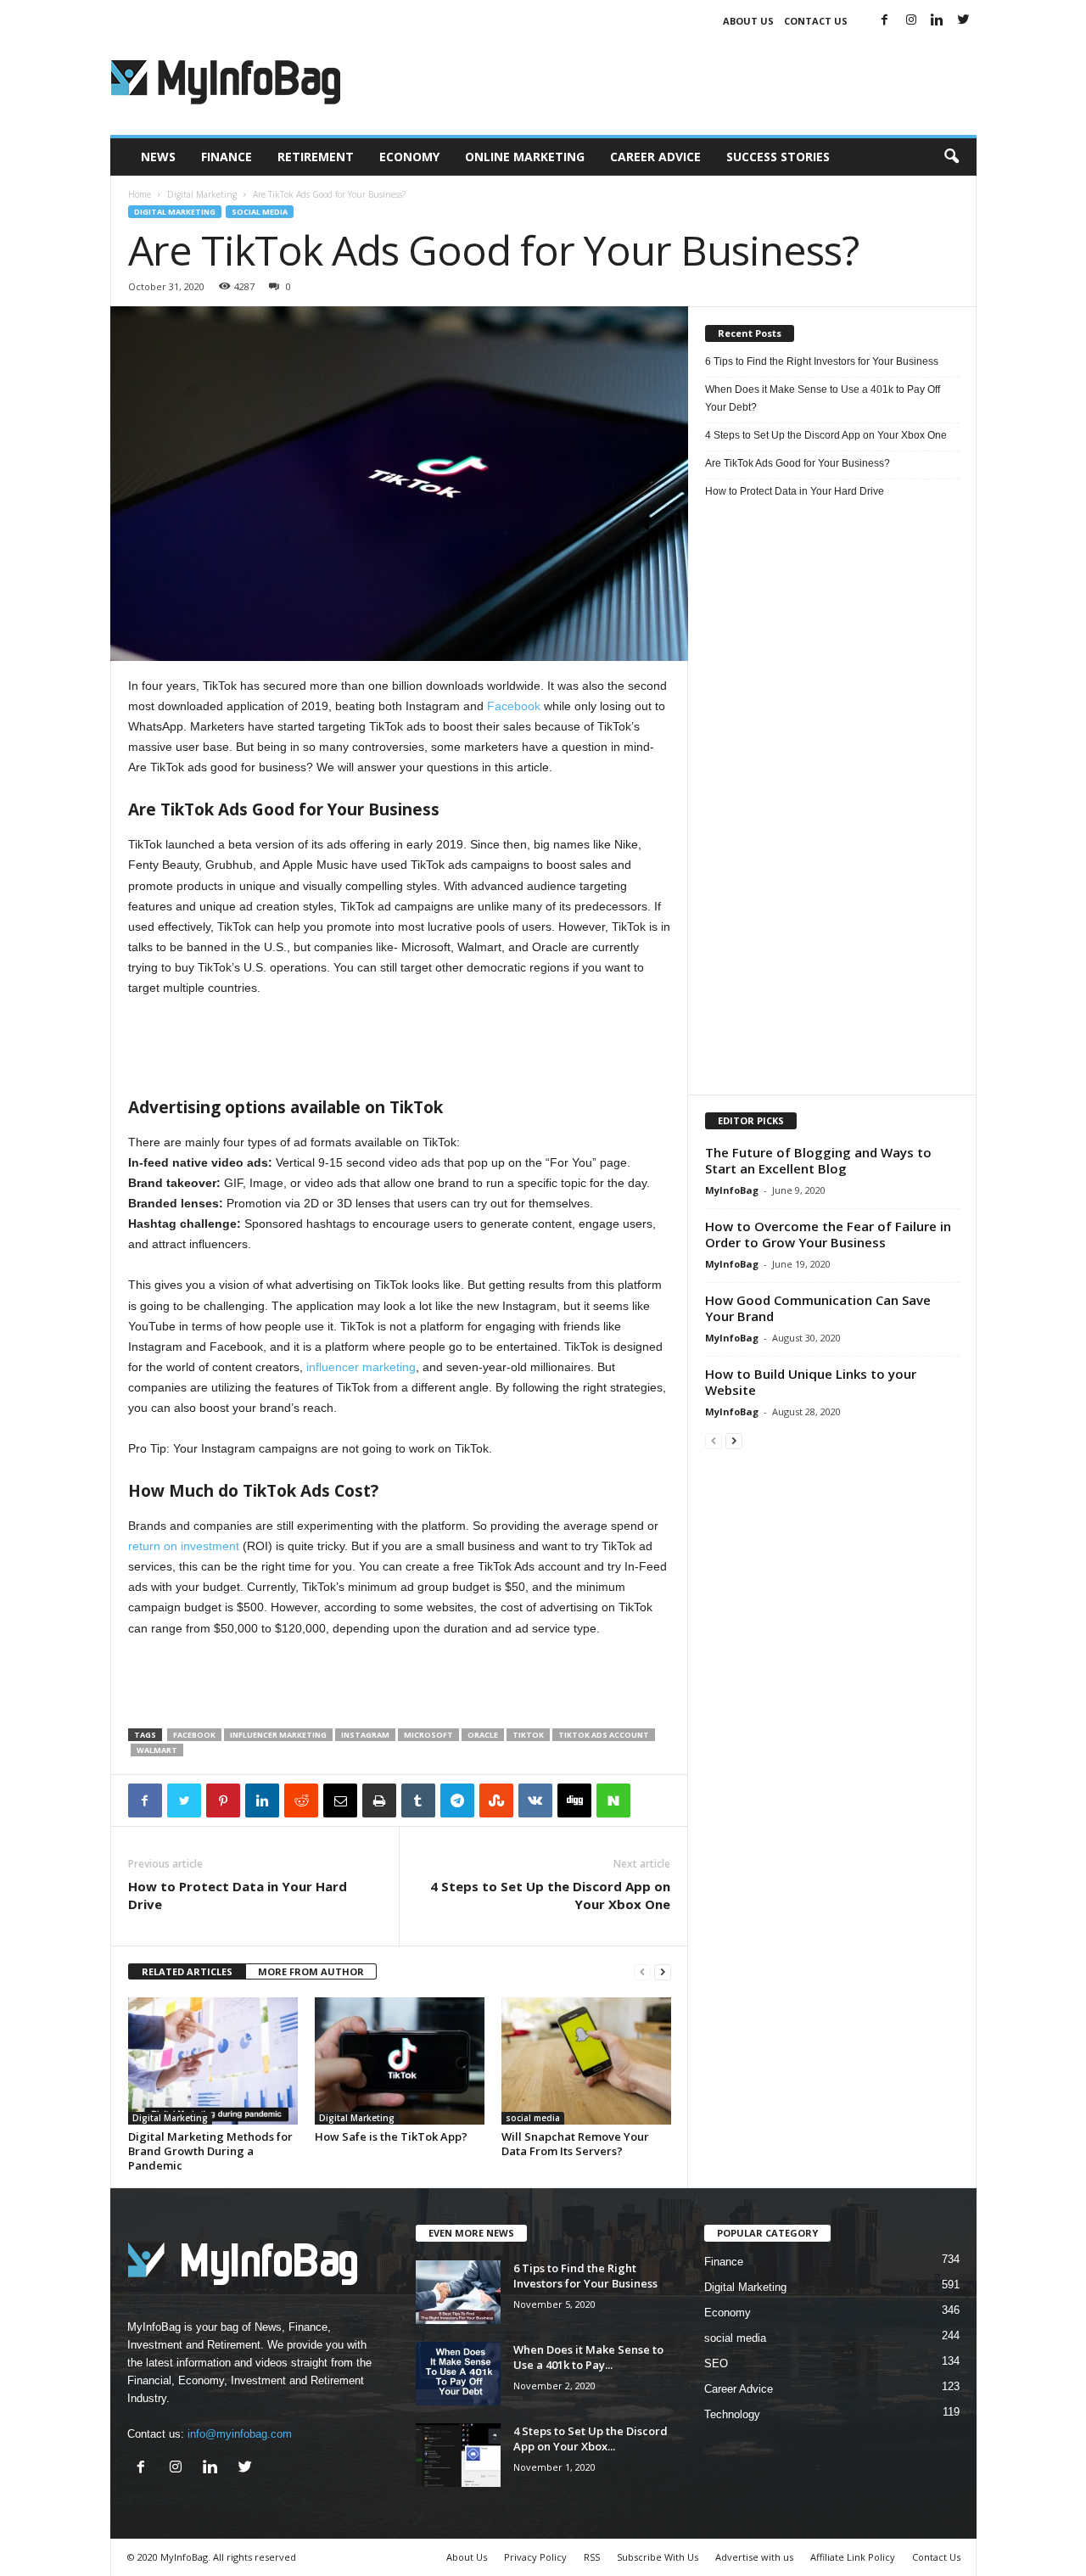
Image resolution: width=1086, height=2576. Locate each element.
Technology (732, 2414)
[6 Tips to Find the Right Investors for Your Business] (458, 2292)
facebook (194, 1735)
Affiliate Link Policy (853, 2557)
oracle (483, 1735)
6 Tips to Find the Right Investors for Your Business (822, 361)
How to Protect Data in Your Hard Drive (238, 1895)
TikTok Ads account (604, 1735)
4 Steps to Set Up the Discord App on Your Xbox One (550, 1895)
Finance (227, 157)
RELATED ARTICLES (187, 1971)
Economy (409, 157)
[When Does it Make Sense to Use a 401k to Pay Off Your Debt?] (458, 2374)
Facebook (512, 706)
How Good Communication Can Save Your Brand (818, 1308)
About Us (748, 21)
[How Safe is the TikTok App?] (400, 2061)
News (158, 157)
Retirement (316, 157)
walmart (157, 1750)
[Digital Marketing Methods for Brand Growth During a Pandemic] (213, 2061)
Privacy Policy (535, 2557)
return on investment (184, 1546)
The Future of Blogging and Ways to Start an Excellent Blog (818, 1160)
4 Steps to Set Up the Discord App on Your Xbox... (591, 2439)
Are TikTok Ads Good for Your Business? (798, 463)
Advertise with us (754, 2557)
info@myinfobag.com (240, 2434)
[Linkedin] (938, 21)
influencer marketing (361, 1367)
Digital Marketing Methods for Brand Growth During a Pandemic (210, 2151)
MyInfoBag (732, 1190)
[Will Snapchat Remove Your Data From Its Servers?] (586, 2061)
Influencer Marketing (278, 1735)
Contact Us (816, 21)
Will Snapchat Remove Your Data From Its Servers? (575, 2144)
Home (140, 194)
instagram (365, 1735)
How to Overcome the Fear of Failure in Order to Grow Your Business (828, 1234)
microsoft (428, 1735)
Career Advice (655, 157)
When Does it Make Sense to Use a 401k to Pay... (588, 2357)
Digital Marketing (202, 194)
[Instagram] (911, 21)
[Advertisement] (668, 80)
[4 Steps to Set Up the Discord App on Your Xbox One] (458, 2455)
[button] (951, 157)
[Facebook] (885, 21)
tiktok (528, 1735)
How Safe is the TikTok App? (391, 2136)
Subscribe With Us (658, 2557)
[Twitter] (964, 21)
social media (260, 212)
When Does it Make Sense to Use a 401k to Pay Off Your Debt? (823, 398)
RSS (592, 2557)
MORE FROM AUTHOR (311, 1971)
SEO (716, 2363)
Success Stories (778, 157)
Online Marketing (525, 157)
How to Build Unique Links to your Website (811, 1382)
